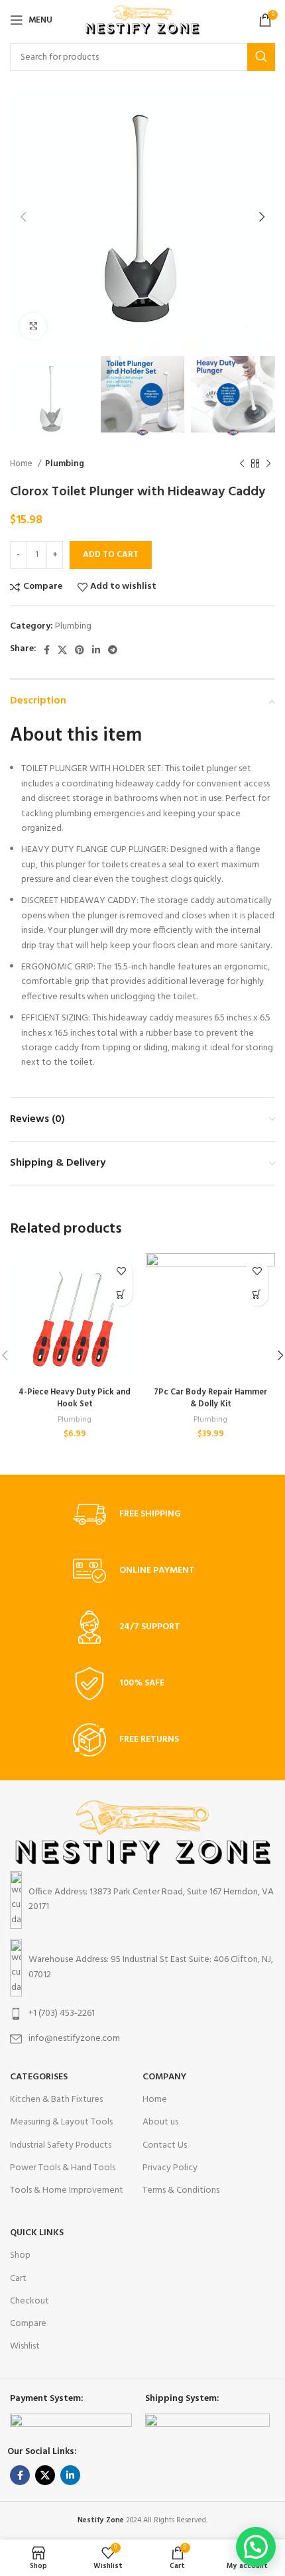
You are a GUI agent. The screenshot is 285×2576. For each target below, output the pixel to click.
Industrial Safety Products (61, 2145)
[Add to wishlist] (121, 1271)
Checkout (29, 2301)
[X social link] (62, 650)
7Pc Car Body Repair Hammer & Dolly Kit (210, 1398)
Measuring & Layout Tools (61, 2122)
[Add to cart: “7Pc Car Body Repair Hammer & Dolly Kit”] (257, 1295)
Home (22, 464)
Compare (28, 2324)
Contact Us (165, 2145)
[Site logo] (143, 20)
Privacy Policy (170, 2168)
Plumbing (65, 464)
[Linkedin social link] (96, 650)
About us (160, 2122)
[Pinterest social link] (80, 650)
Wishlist (25, 2346)
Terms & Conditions (181, 2190)
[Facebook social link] (47, 650)
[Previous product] (242, 463)
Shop (20, 2255)
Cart (18, 2279)
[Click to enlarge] (33, 326)
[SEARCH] (261, 57)
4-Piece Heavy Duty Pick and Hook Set (75, 1398)
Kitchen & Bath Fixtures (56, 2100)
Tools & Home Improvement (67, 2190)
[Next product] (268, 463)
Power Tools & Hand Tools (63, 2168)
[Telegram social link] (113, 650)
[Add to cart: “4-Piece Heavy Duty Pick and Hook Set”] (121, 1295)
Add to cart (111, 555)
